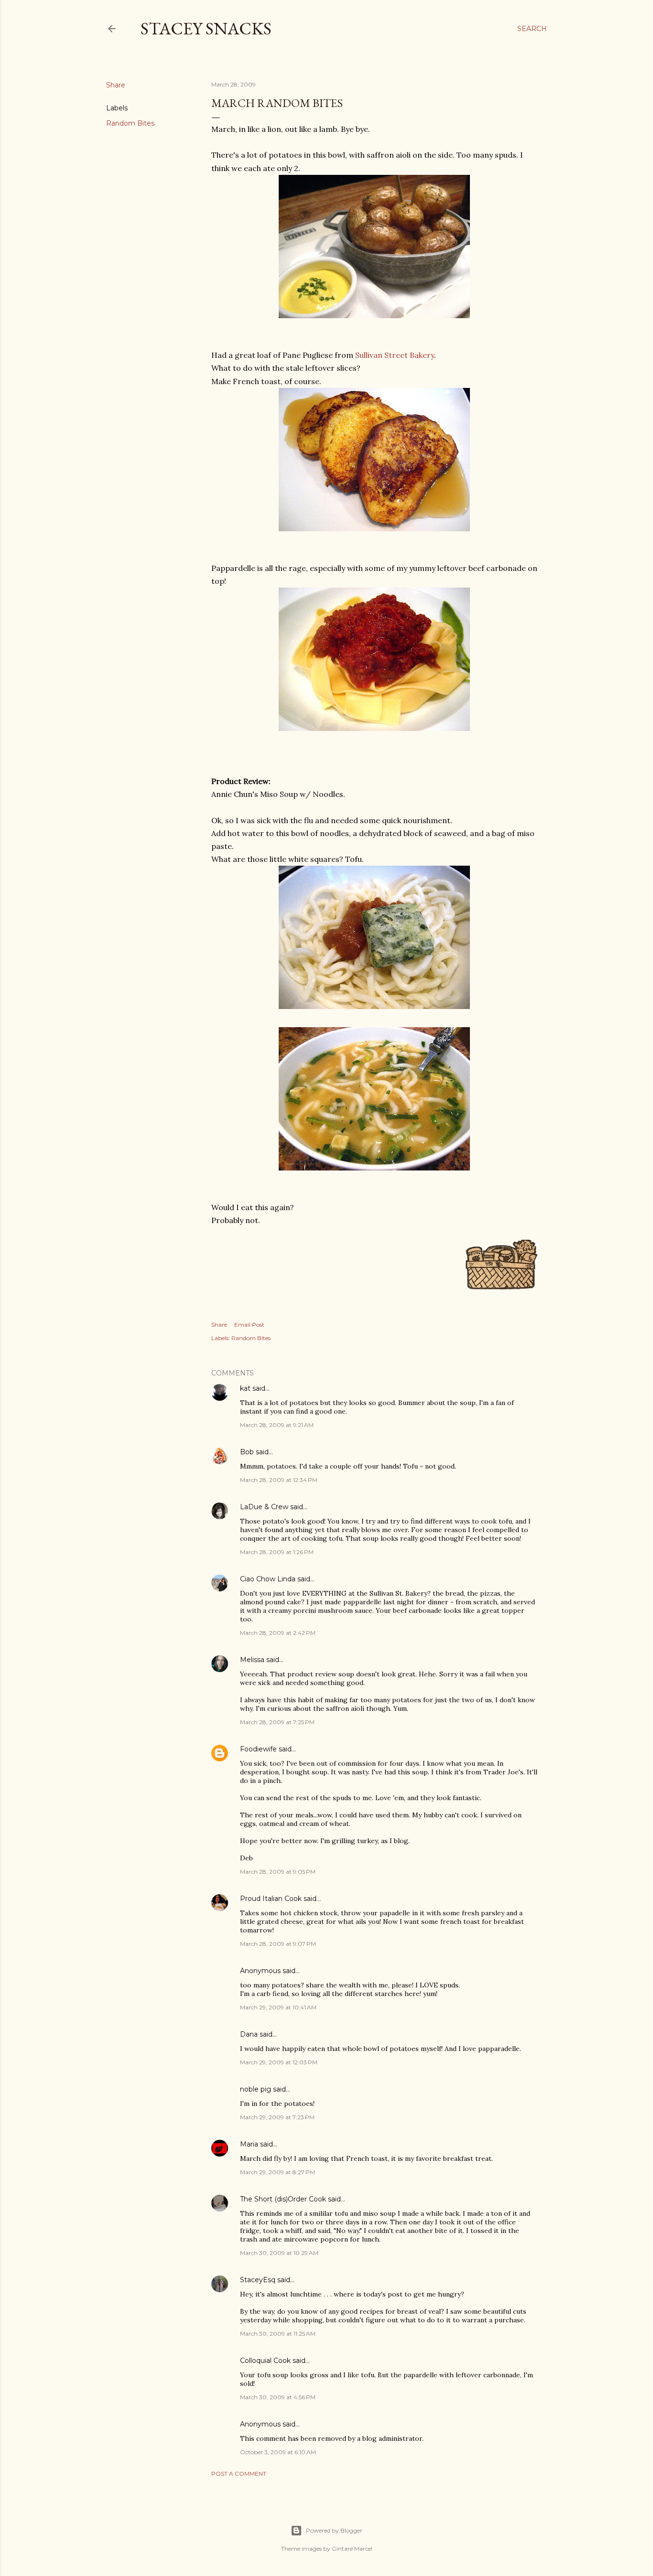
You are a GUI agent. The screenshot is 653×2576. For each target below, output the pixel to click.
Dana (249, 2034)
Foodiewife (258, 1749)
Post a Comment (239, 2474)
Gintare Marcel (352, 2549)
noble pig (256, 2089)
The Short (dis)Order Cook (283, 2199)
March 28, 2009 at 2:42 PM (278, 1633)
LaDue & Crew (264, 1507)
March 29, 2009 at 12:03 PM (279, 2062)
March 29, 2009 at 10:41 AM (278, 2007)
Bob (247, 1452)
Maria (249, 2144)
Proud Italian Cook (271, 1899)
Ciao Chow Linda (268, 1579)
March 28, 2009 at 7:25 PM (277, 1722)
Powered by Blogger (334, 2530)
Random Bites (130, 123)
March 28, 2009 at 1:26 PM (277, 1552)
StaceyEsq (258, 2280)
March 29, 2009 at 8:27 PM (278, 2172)
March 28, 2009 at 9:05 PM (278, 1872)
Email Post (249, 1325)
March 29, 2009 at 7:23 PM (277, 2117)
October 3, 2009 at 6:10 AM (278, 2452)
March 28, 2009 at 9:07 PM (278, 1944)
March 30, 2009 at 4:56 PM (278, 2397)
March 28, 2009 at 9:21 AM (277, 1425)
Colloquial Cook (265, 2361)
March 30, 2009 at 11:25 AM (278, 2334)
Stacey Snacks (206, 28)
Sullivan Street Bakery (395, 355)
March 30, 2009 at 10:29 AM (279, 2253)
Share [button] (116, 85)
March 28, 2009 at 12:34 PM (279, 1480)
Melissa (252, 1660)
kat (245, 1388)
